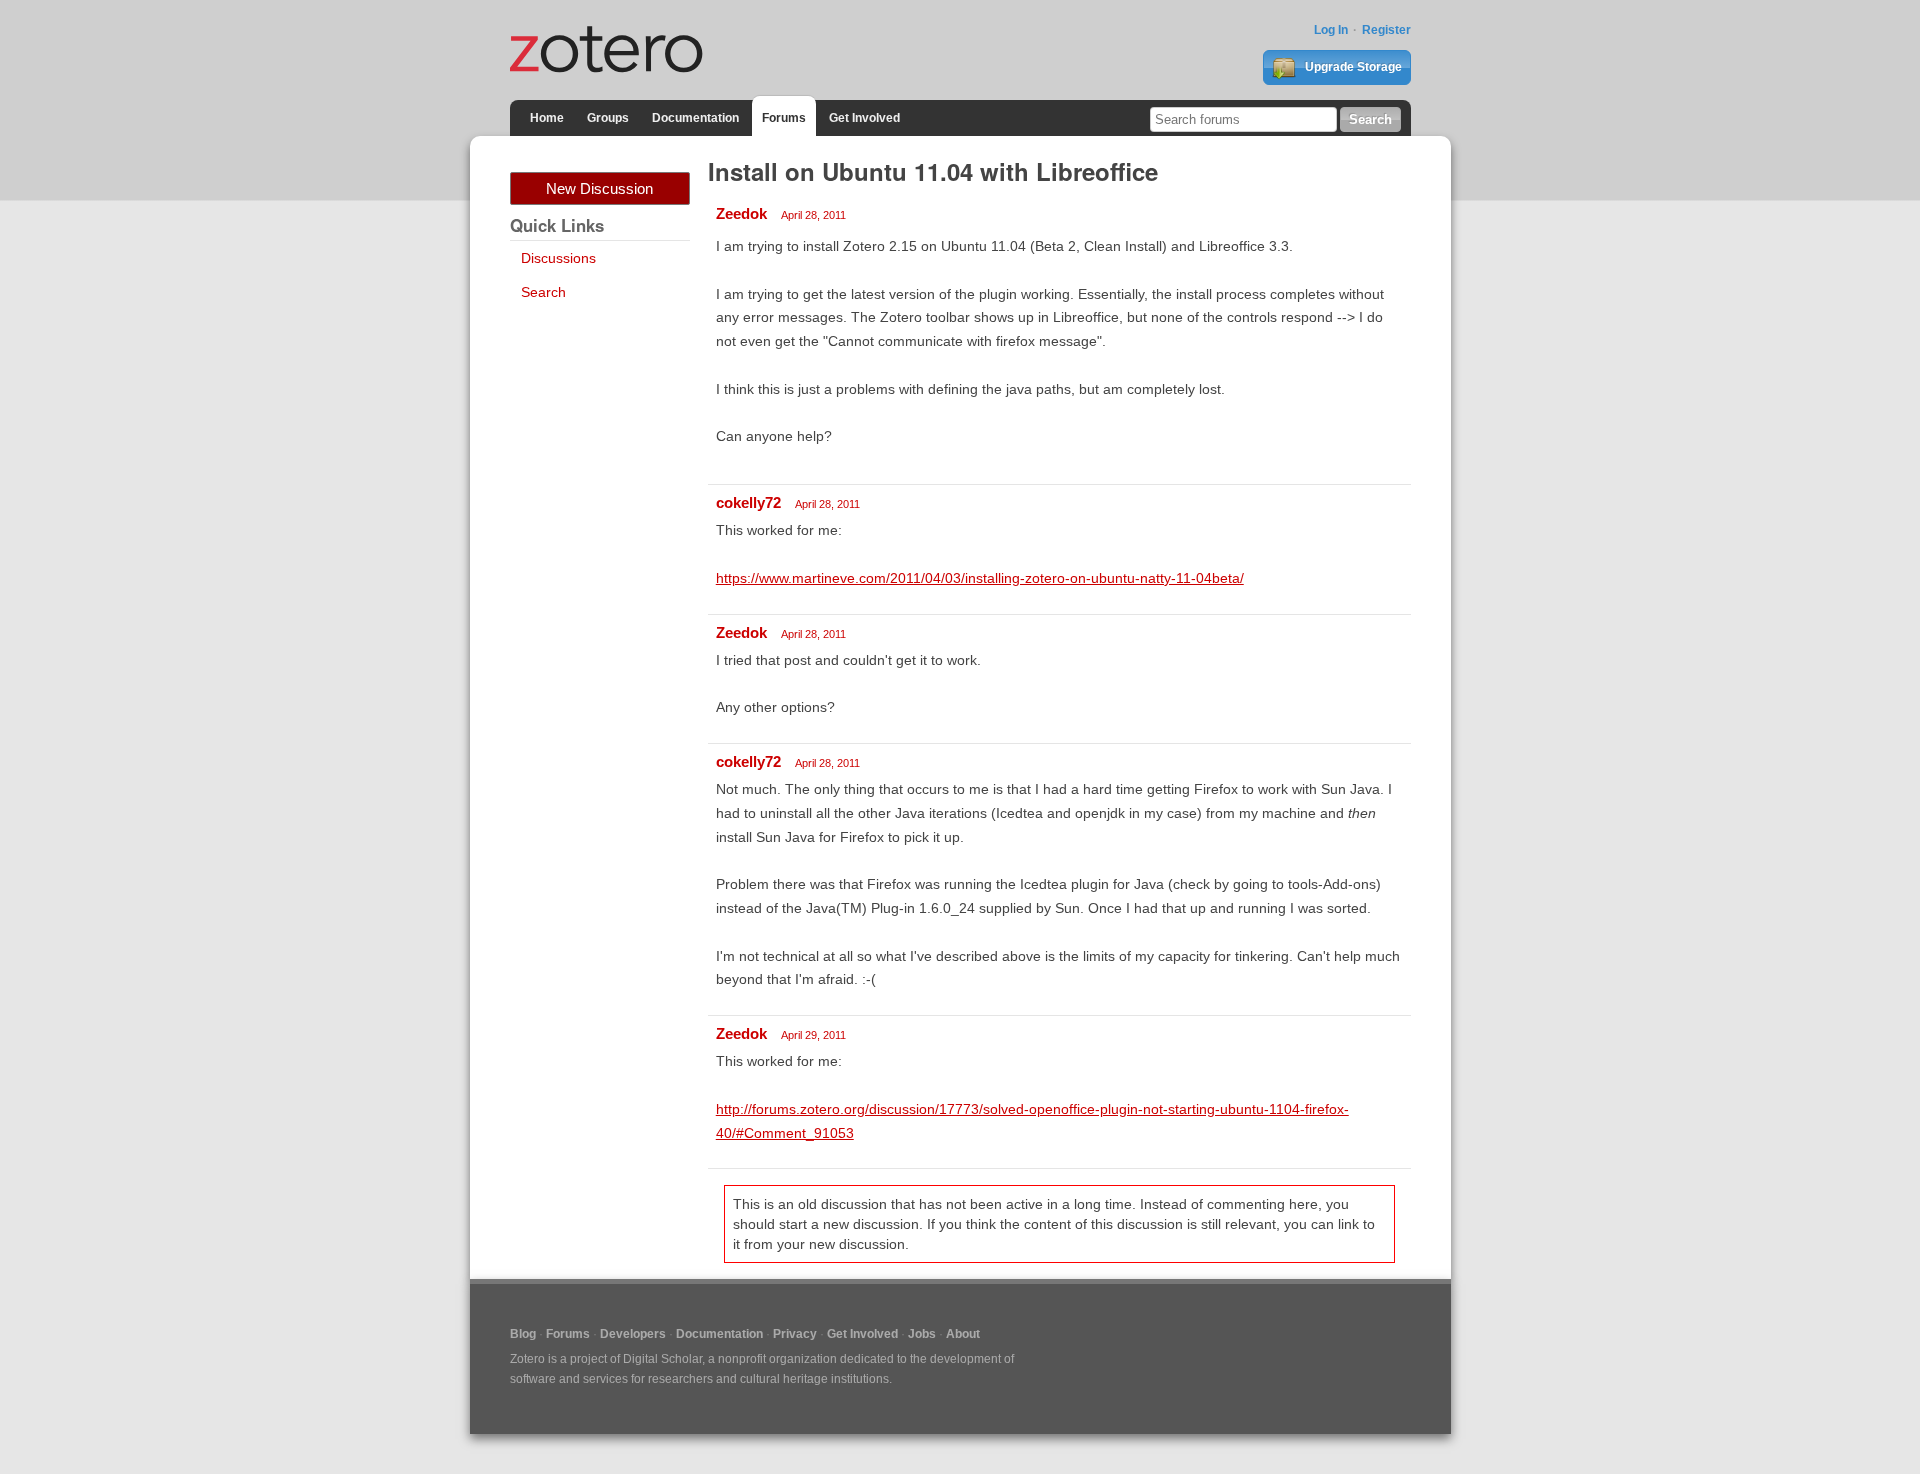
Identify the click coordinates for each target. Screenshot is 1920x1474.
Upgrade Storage (1352, 67)
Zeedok (741, 213)
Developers (633, 1334)
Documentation (695, 118)
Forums (784, 118)
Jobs (922, 1334)
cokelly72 (748, 502)
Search (543, 292)
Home (547, 118)
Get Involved (864, 118)
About (963, 1334)
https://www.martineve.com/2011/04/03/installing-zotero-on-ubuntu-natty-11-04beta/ (980, 578)
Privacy (795, 1334)
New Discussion (599, 188)
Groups (608, 118)
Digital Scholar (662, 1359)
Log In (1331, 30)
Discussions (558, 258)
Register (1386, 30)
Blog (523, 1334)
